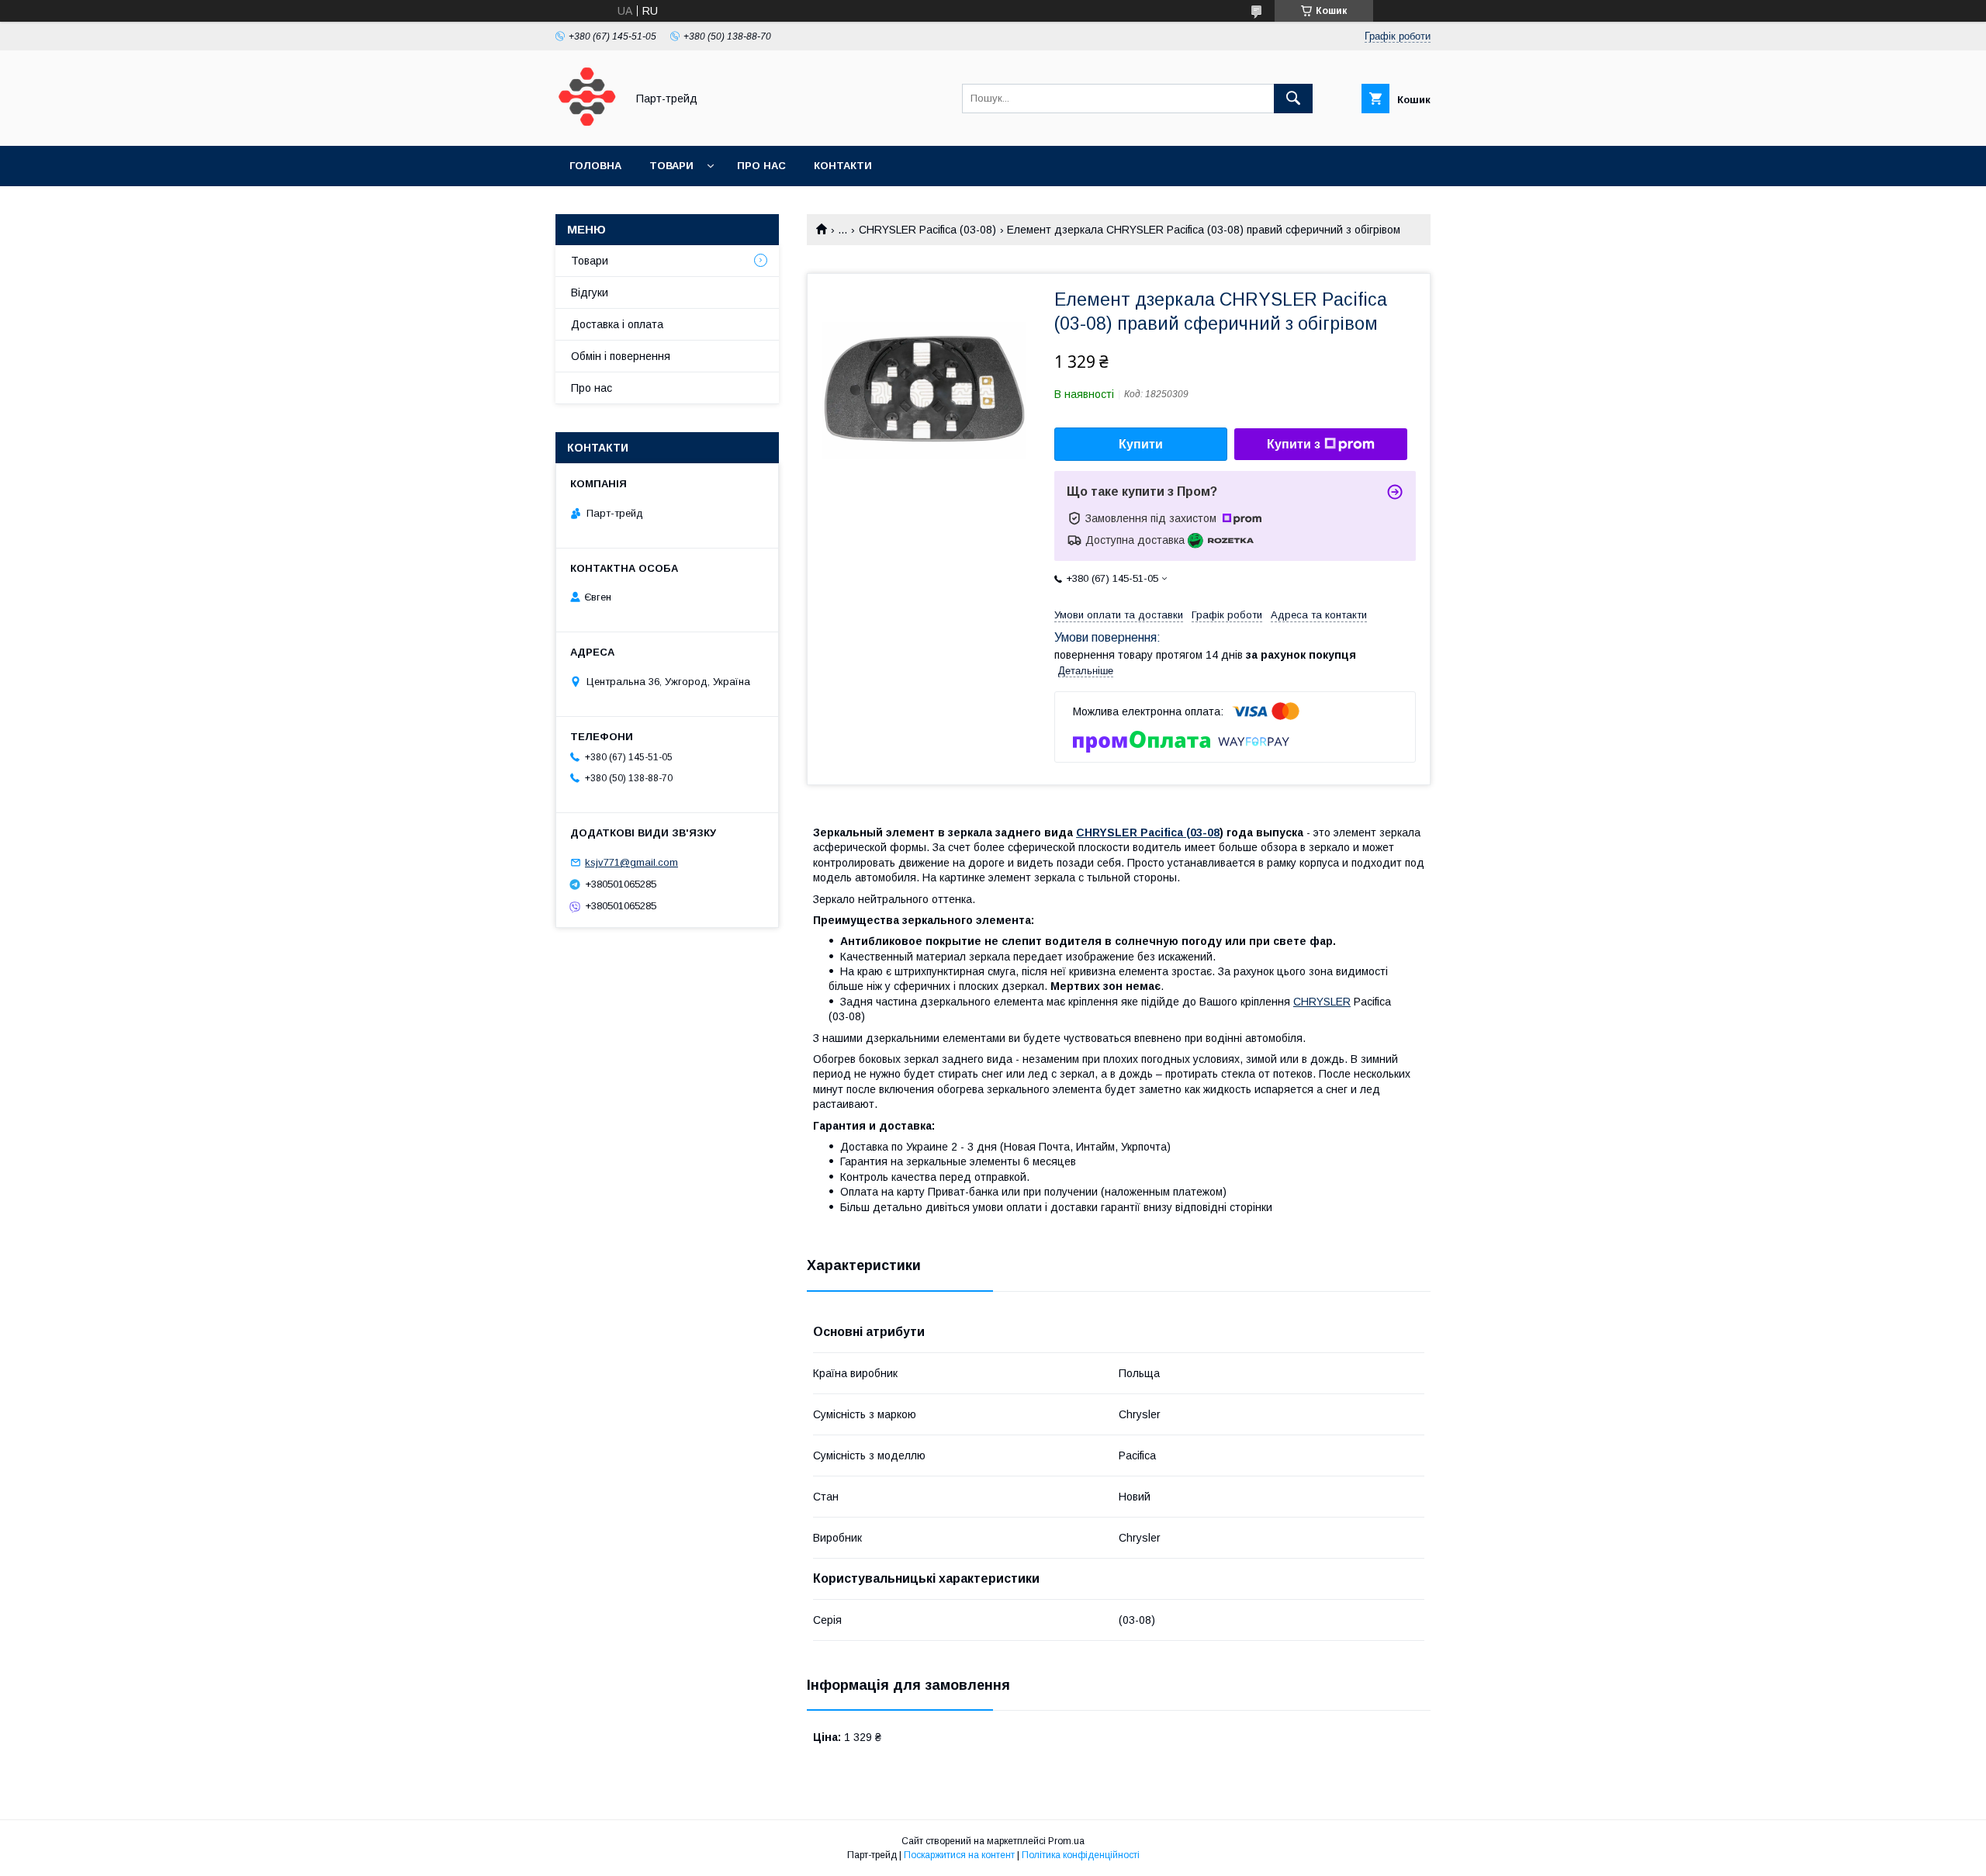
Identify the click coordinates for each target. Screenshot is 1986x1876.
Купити (1141, 444)
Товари (671, 166)
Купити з (1294, 444)
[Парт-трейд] (586, 126)
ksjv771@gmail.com (631, 862)
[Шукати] (1293, 99)
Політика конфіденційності (1081, 1855)
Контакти (843, 166)
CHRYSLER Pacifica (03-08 (1148, 832)
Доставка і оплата (617, 324)
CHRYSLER (1322, 1002)
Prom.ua (1066, 1841)
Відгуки (590, 292)
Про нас (761, 166)
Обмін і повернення (621, 356)
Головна (595, 166)
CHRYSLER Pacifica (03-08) (927, 230)
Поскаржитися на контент (959, 1855)
